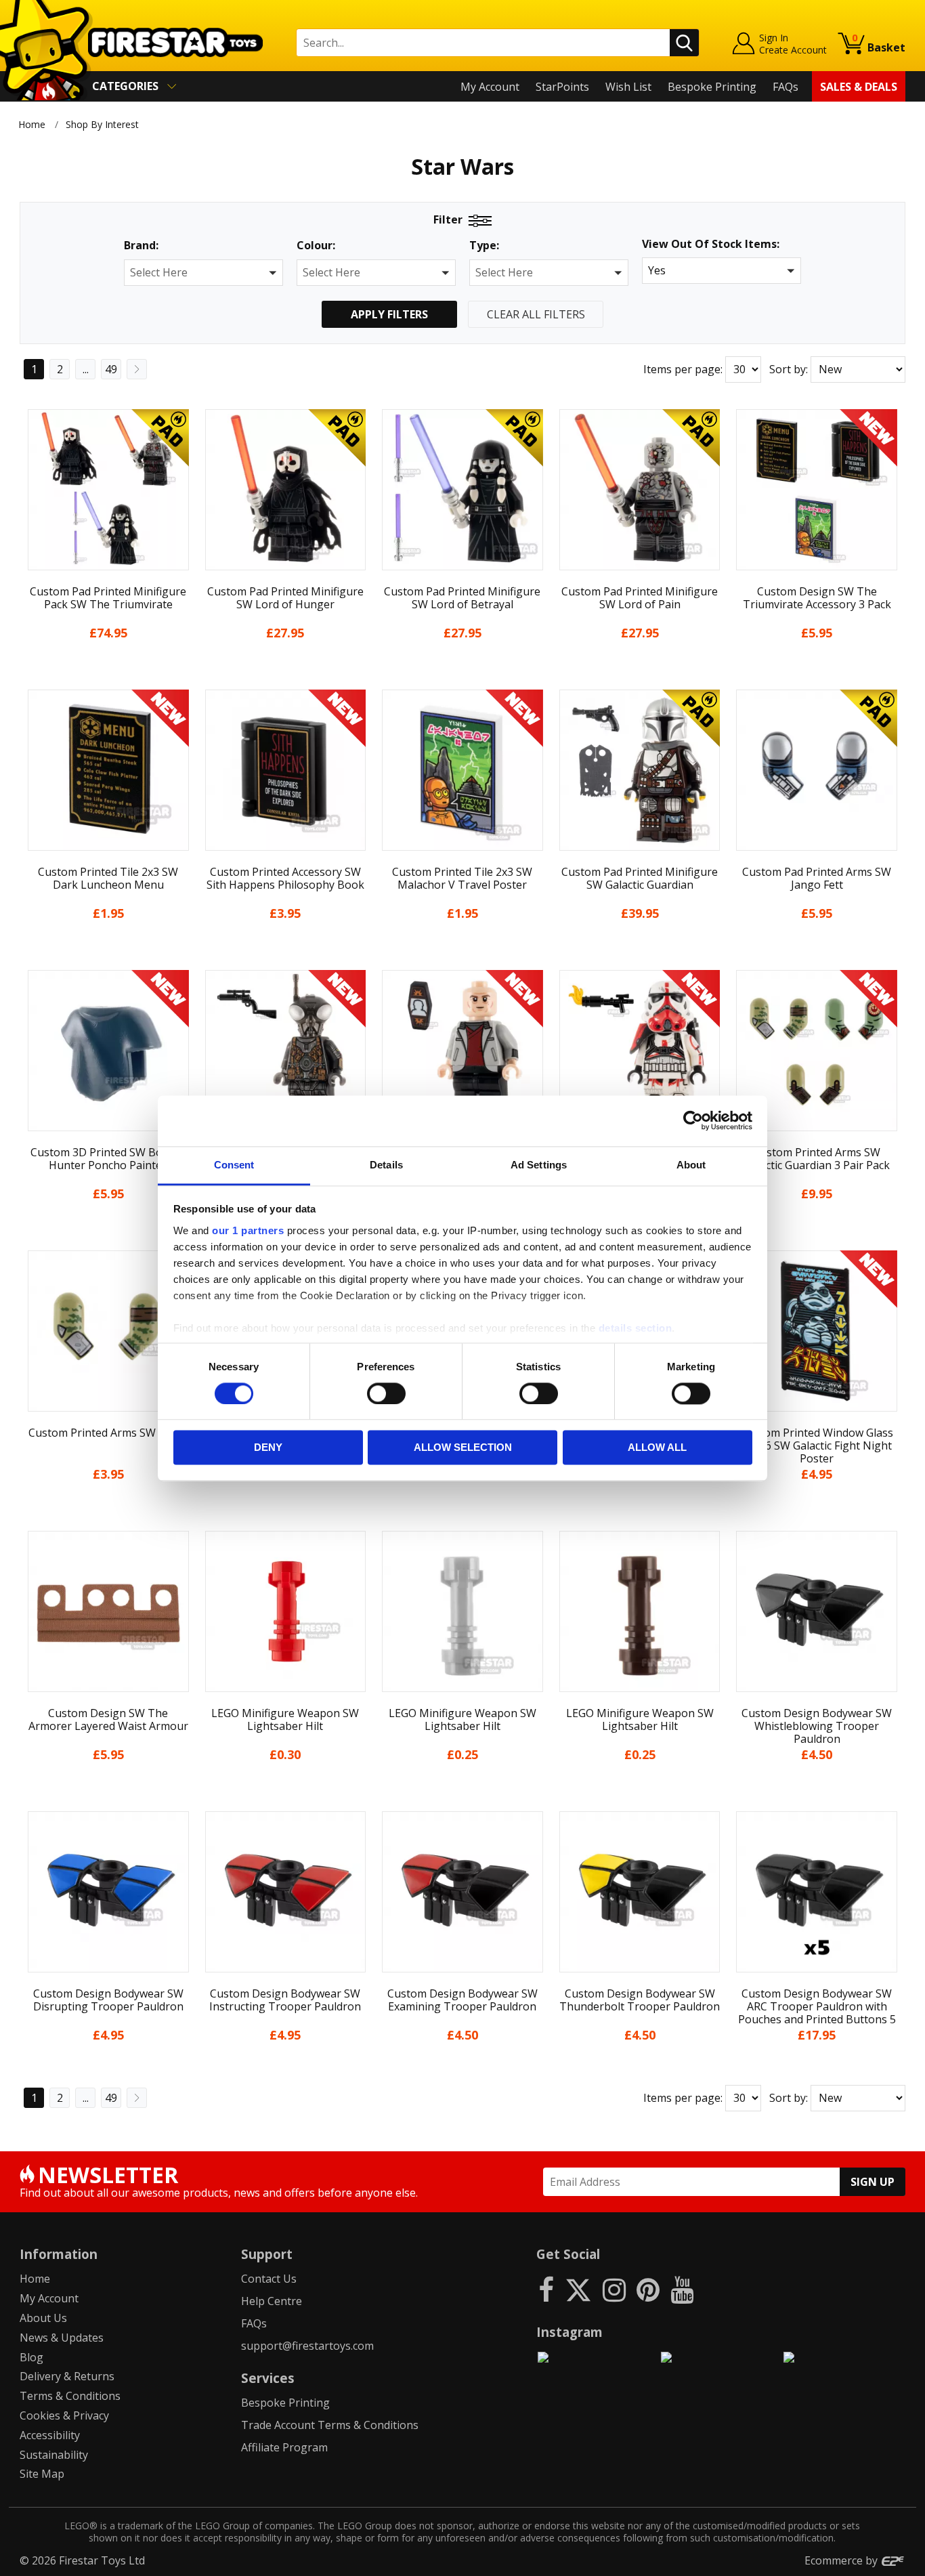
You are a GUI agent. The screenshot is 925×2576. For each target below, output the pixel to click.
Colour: (316, 246)
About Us (43, 2318)
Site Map (42, 2474)
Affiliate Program (284, 2447)
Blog (31, 2357)
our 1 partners (248, 1230)
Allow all (657, 1448)
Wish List (628, 87)
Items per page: (683, 369)
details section (636, 1328)
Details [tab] (386, 1165)
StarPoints (562, 87)
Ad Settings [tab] (539, 1165)
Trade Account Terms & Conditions (330, 2425)
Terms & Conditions (70, 2396)
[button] (203, 273)
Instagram (569, 2332)
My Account (490, 87)
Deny (268, 1448)
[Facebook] (546, 2289)
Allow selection (463, 1448)
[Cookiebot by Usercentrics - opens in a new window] (693, 1120)
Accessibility (50, 2435)
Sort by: (789, 369)
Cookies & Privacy (64, 2415)
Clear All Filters (536, 314)
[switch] (386, 1393)
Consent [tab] (234, 1165)
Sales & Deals (859, 87)
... (86, 369)
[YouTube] (682, 2289)
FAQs (786, 87)
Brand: (141, 246)
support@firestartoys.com (307, 2346)
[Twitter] (578, 2289)
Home (32, 124)
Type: (484, 246)
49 (111, 369)
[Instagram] (614, 2289)
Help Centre (272, 2301)
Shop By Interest (102, 124)
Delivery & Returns (67, 2376)
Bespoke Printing (712, 87)
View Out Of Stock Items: (711, 245)
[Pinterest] (648, 2289)
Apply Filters (389, 314)
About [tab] (691, 1165)
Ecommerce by (842, 2560)
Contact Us (269, 2279)
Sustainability (54, 2455)
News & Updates (62, 2338)
